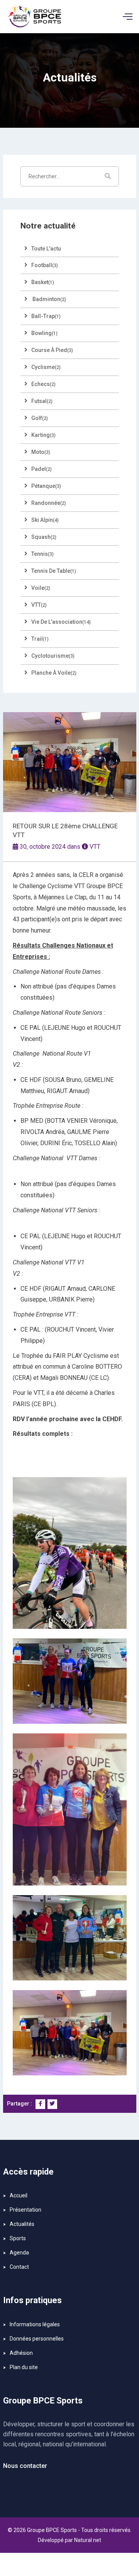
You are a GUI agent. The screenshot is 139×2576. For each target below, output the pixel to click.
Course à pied (52, 350)
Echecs (43, 384)
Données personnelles (37, 2339)
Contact (19, 2267)
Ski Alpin (45, 520)
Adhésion (21, 2353)
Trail (40, 639)
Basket (43, 282)
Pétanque (46, 486)
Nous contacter (25, 2466)
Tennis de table (54, 571)
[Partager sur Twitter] (52, 2104)
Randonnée (49, 503)
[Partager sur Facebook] (40, 2104)
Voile (41, 588)
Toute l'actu (46, 249)
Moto (41, 452)
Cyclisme (46, 367)
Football (45, 265)
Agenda (19, 2253)
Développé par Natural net (69, 2540)
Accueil (19, 2195)
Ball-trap (46, 316)
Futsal (42, 401)
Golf (40, 418)
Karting (43, 435)
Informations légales (35, 2324)
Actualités (22, 2224)
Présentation (25, 2210)
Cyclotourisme (53, 656)
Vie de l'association (61, 622)
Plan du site (24, 2367)
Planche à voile (54, 673)
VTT (95, 847)
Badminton (49, 299)
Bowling (44, 333)
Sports (18, 2238)
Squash (44, 537)
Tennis (42, 554)
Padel (42, 469)
